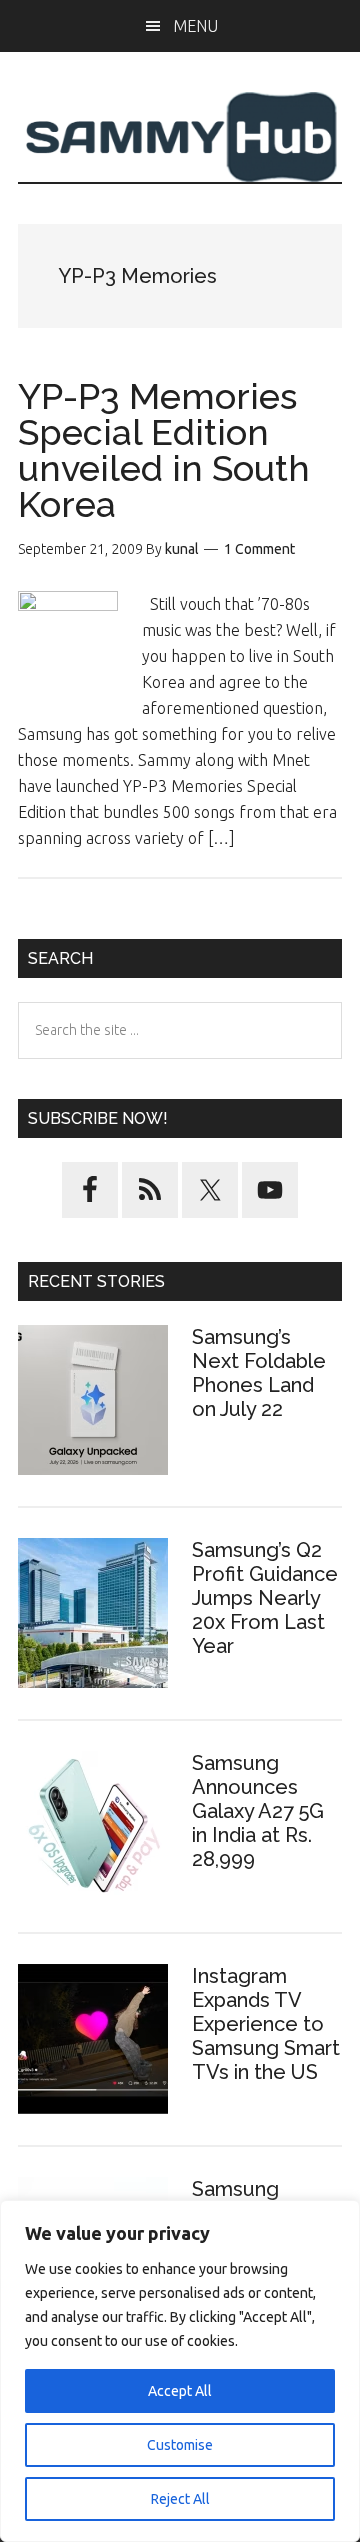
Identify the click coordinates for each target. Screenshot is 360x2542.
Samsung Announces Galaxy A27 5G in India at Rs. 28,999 (258, 1811)
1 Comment (259, 549)
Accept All (180, 2391)
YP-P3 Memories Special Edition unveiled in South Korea (164, 450)
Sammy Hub (180, 137)
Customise (180, 2445)
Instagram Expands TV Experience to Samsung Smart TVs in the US (266, 2024)
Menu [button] (195, 26)
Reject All (180, 2499)
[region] (180, 2371)
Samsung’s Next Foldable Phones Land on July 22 (259, 1373)
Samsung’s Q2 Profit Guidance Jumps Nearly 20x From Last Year (265, 1598)
